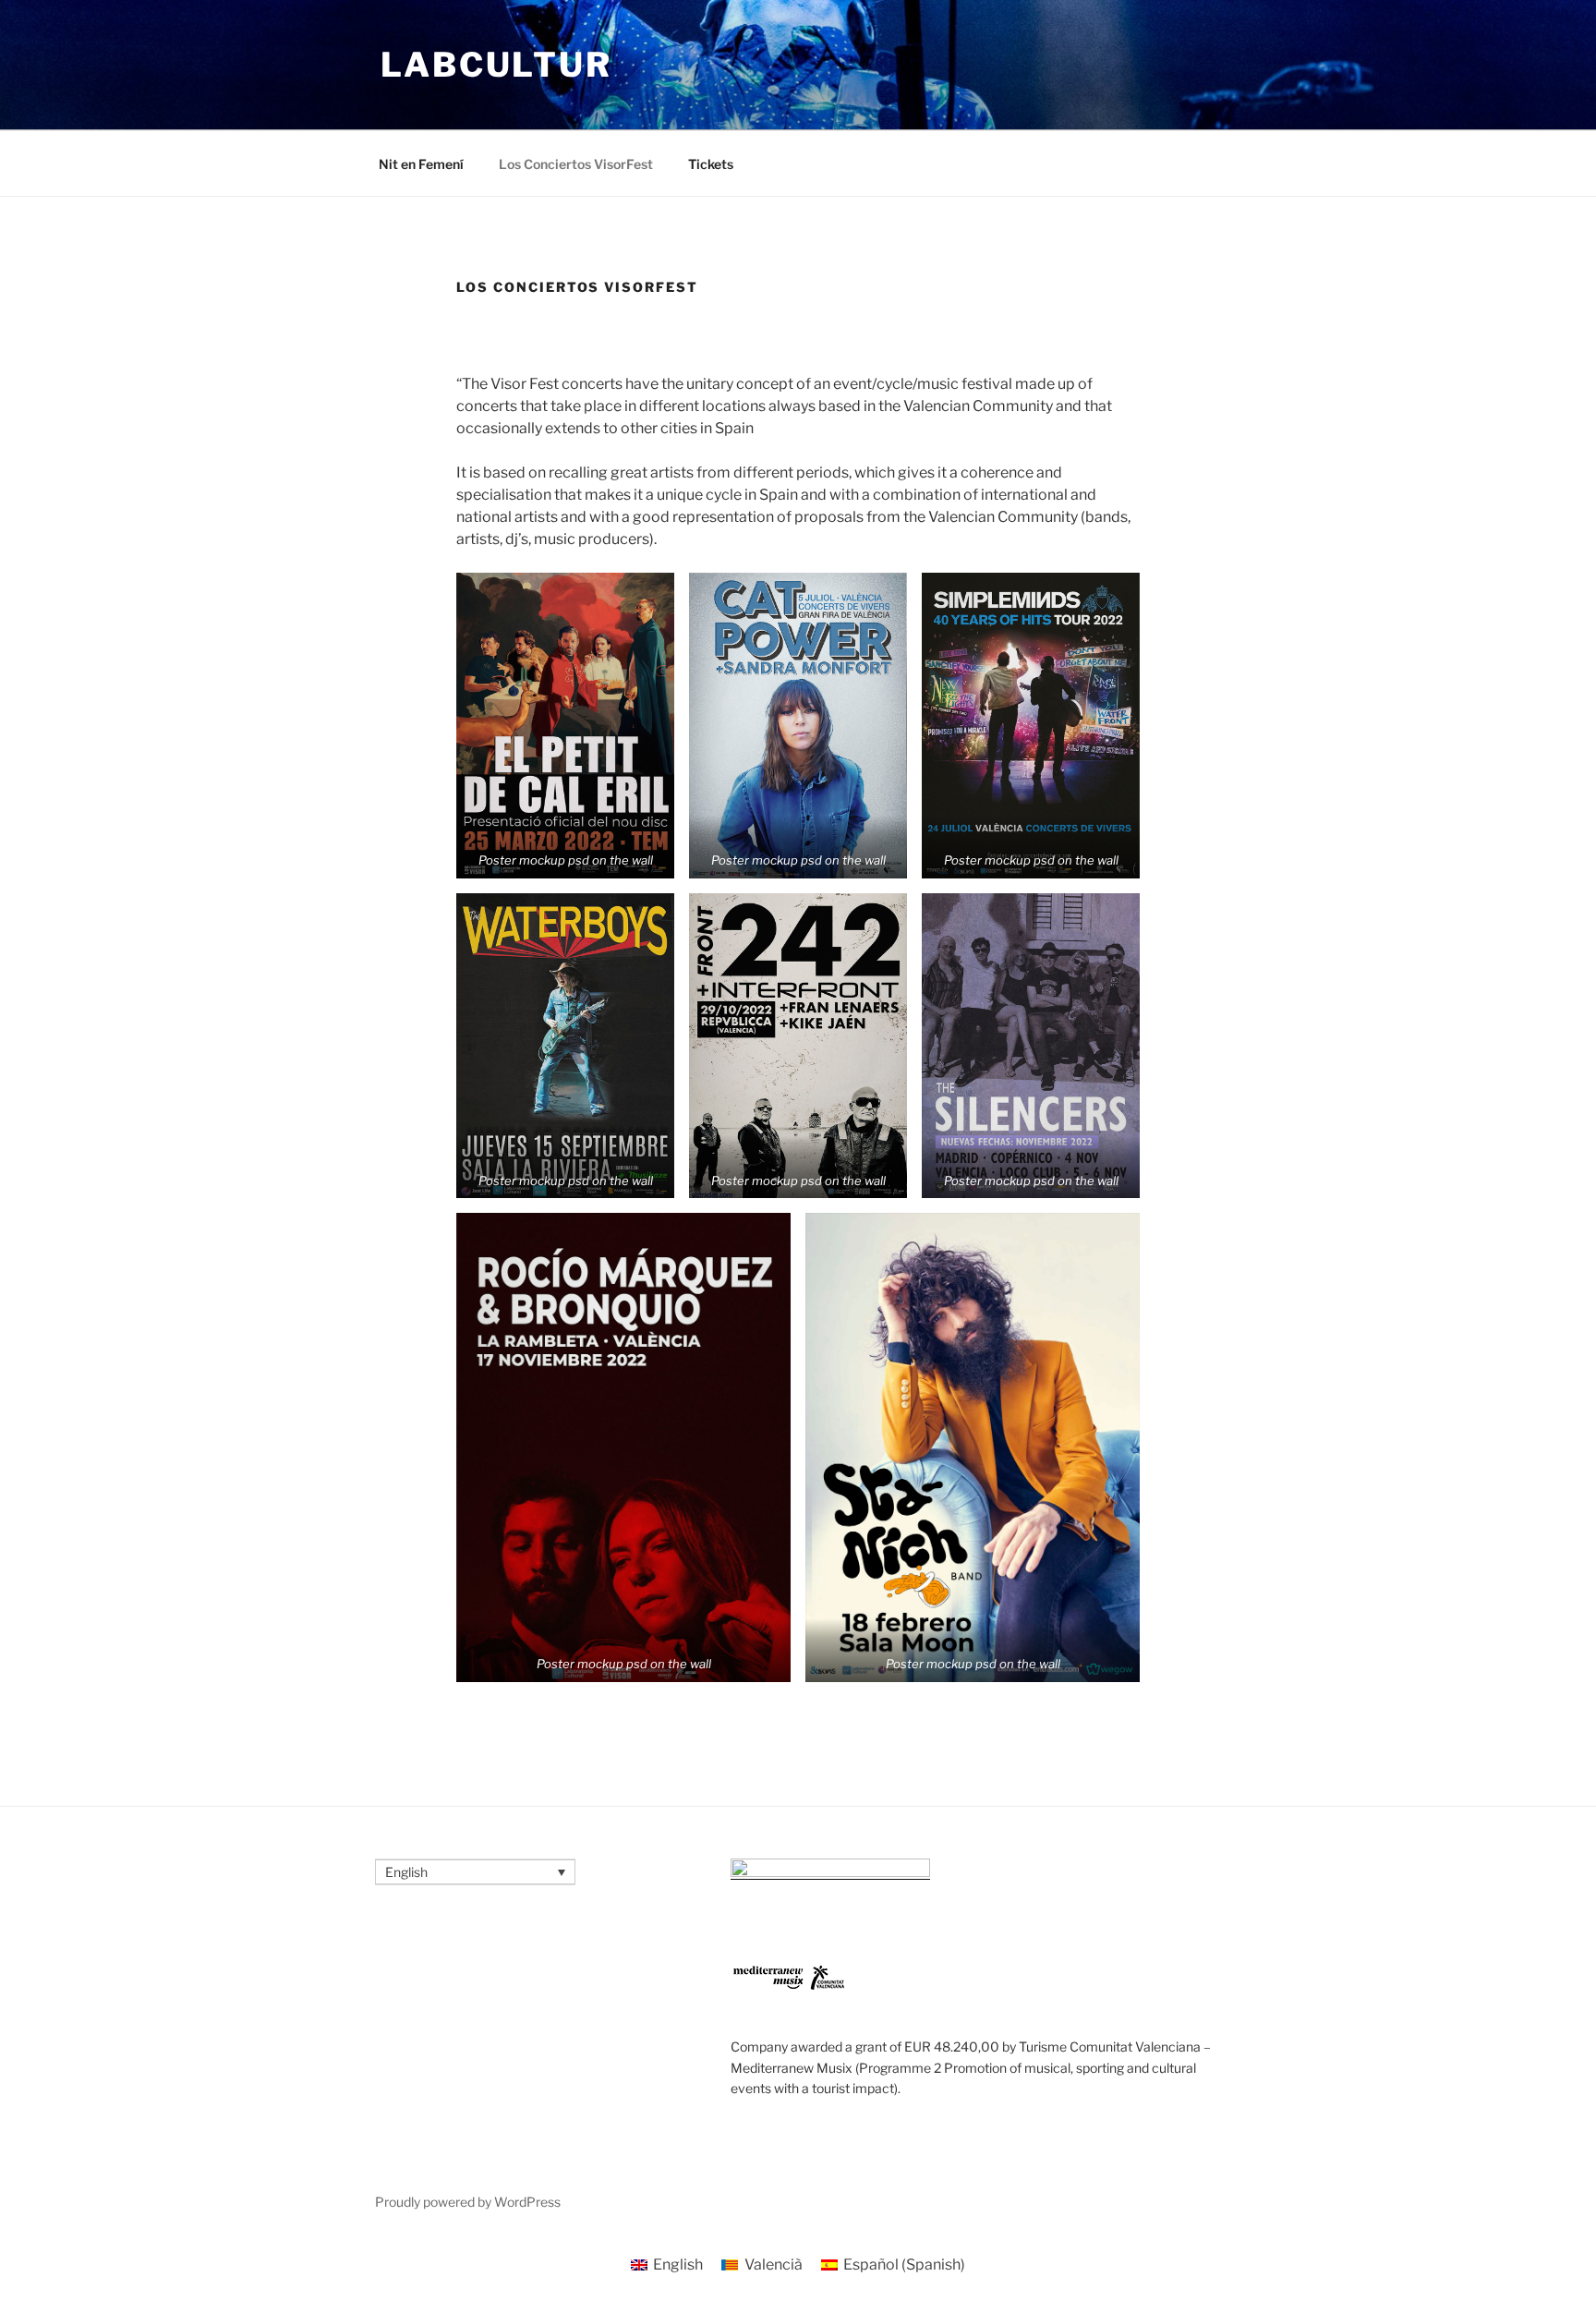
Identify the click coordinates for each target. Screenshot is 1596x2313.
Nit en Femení (421, 164)
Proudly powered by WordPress (468, 2202)
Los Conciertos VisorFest (576, 164)
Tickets (711, 164)
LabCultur (496, 65)
